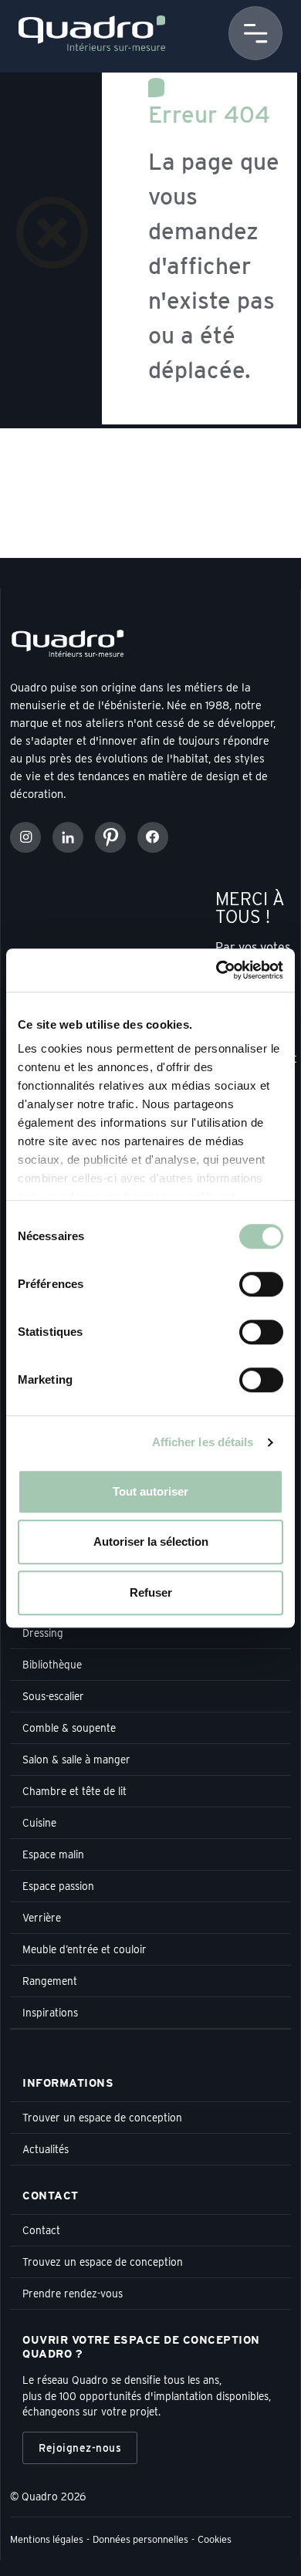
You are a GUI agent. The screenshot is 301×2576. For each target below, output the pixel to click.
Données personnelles (140, 2539)
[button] (255, 33)
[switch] (261, 1284)
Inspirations (50, 2013)
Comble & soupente (69, 1728)
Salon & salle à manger (76, 1760)
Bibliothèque (52, 1665)
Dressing (43, 1633)
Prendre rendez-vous (73, 2294)
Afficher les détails (203, 1442)
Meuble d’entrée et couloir (85, 1949)
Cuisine (39, 1823)
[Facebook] (153, 837)
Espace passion (58, 1886)
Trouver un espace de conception (102, 2118)
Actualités (46, 2149)
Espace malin (53, 1854)
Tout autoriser (150, 1491)
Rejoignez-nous (80, 2448)
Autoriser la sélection (151, 1542)
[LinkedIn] (68, 837)
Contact (41, 2230)
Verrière (42, 1918)
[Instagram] (25, 837)
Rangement (50, 1981)
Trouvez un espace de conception (103, 2262)
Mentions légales (47, 2539)
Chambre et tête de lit (74, 1791)
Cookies (215, 2539)
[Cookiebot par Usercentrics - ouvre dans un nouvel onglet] (216, 970)
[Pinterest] (110, 837)
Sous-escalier (53, 1696)
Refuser (151, 1592)
